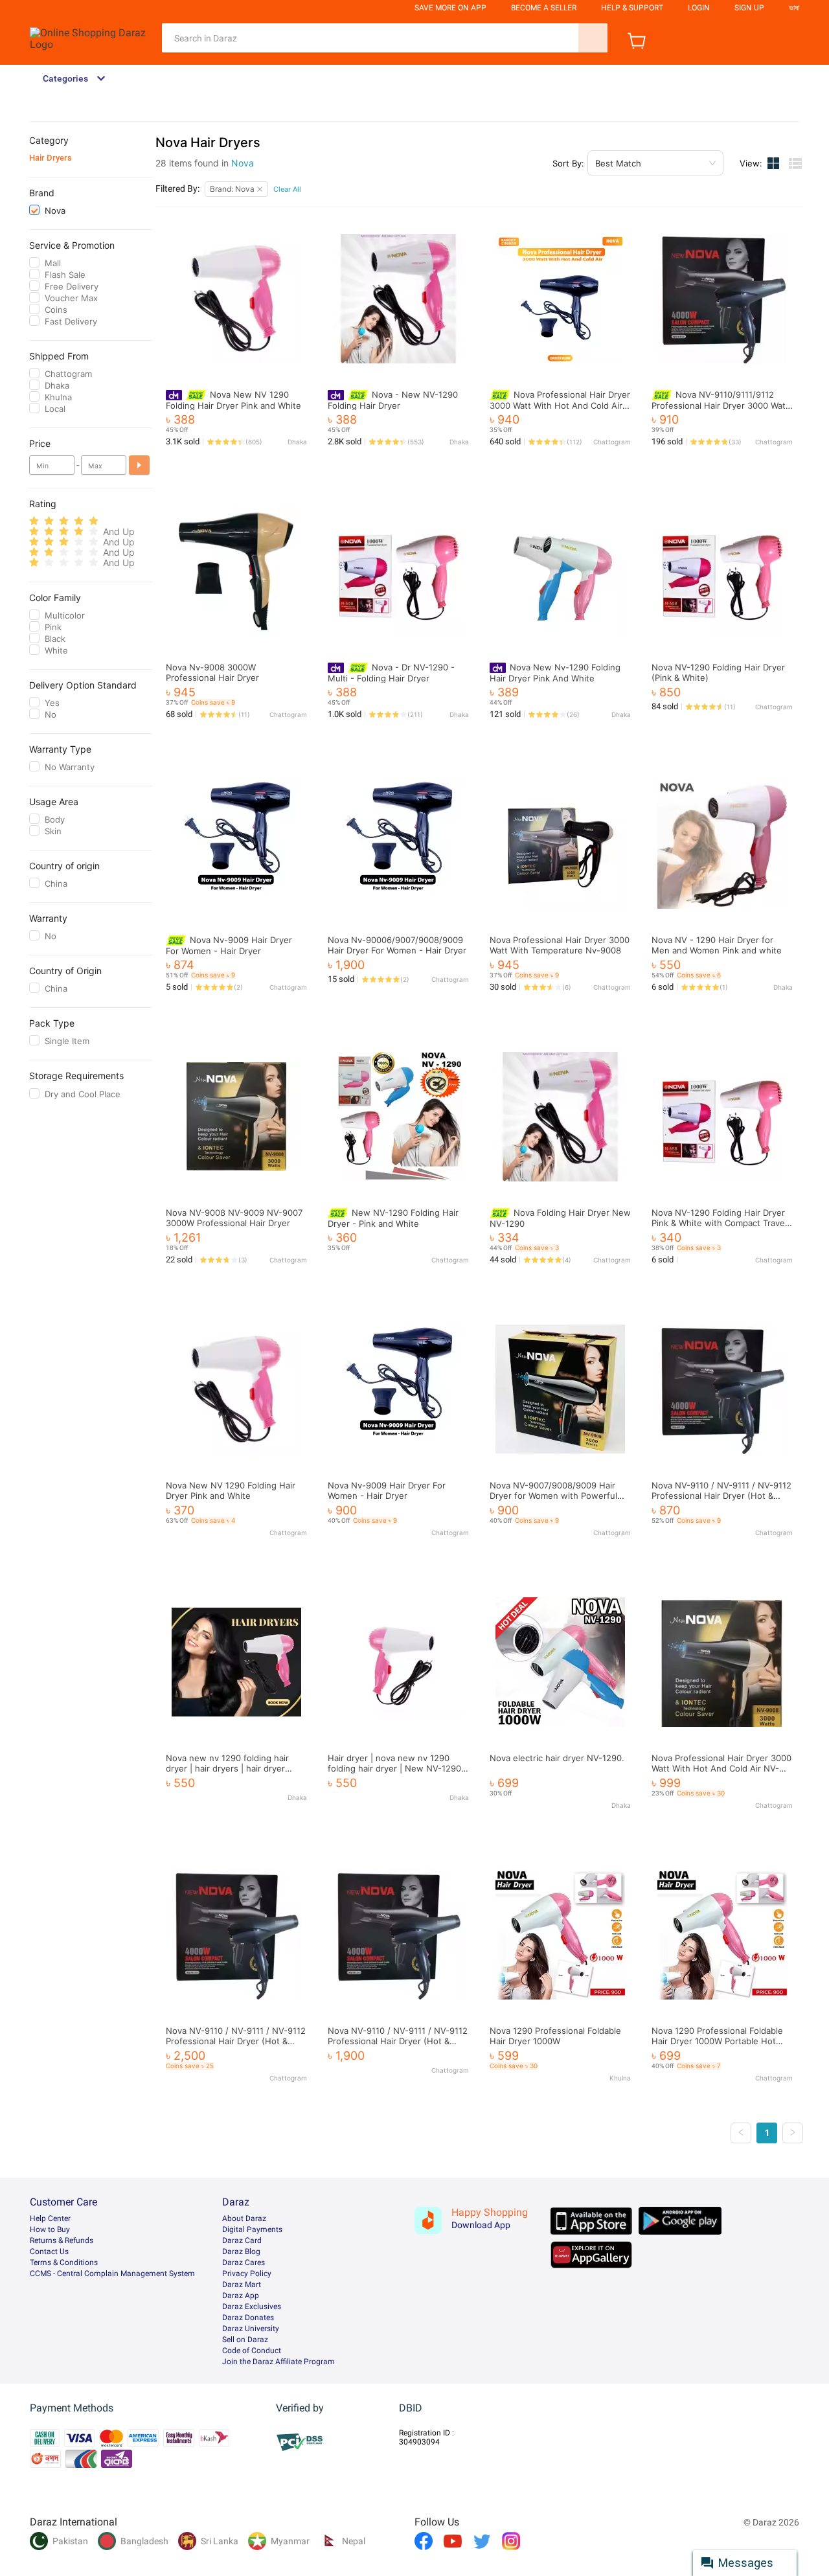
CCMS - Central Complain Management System (112, 2274)
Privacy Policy (247, 2274)
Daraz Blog (241, 2251)
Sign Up (749, 8)
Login (699, 8)
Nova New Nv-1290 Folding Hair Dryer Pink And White (555, 673)
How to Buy (50, 2229)
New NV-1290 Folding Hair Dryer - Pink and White (393, 1218)
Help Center (50, 2218)
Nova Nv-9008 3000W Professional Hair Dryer (212, 672)
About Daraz (244, 2218)
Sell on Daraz (245, 2340)
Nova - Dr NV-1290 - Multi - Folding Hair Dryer (391, 673)
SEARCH (593, 38)
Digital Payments (252, 2229)
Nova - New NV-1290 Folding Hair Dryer (393, 400)
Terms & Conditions (64, 2263)
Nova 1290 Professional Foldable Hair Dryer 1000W (555, 2036)
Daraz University (251, 2329)
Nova (243, 163)
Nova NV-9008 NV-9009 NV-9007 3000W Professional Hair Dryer (234, 1218)
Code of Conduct (252, 2351)
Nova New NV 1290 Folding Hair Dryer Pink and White (233, 400)
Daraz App (241, 2296)
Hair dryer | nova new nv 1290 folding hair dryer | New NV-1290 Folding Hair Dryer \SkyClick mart (394, 1768)
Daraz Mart (242, 2285)
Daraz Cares (244, 2263)
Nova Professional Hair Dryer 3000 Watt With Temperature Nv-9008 (560, 945)
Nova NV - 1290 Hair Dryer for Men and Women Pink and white (717, 945)
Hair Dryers (51, 158)
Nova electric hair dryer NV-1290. (557, 1758)
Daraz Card (242, 2240)
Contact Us (49, 2251)
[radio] (34, 521)
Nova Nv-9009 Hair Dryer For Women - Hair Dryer (229, 945)
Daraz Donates (248, 2318)
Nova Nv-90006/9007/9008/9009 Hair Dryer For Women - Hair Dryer (397, 945)
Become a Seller (544, 8)
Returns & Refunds (62, 2240)
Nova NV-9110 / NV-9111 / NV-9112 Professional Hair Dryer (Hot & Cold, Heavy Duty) (721, 1496)
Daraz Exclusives (252, 2307)
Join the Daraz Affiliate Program (278, 2362)
